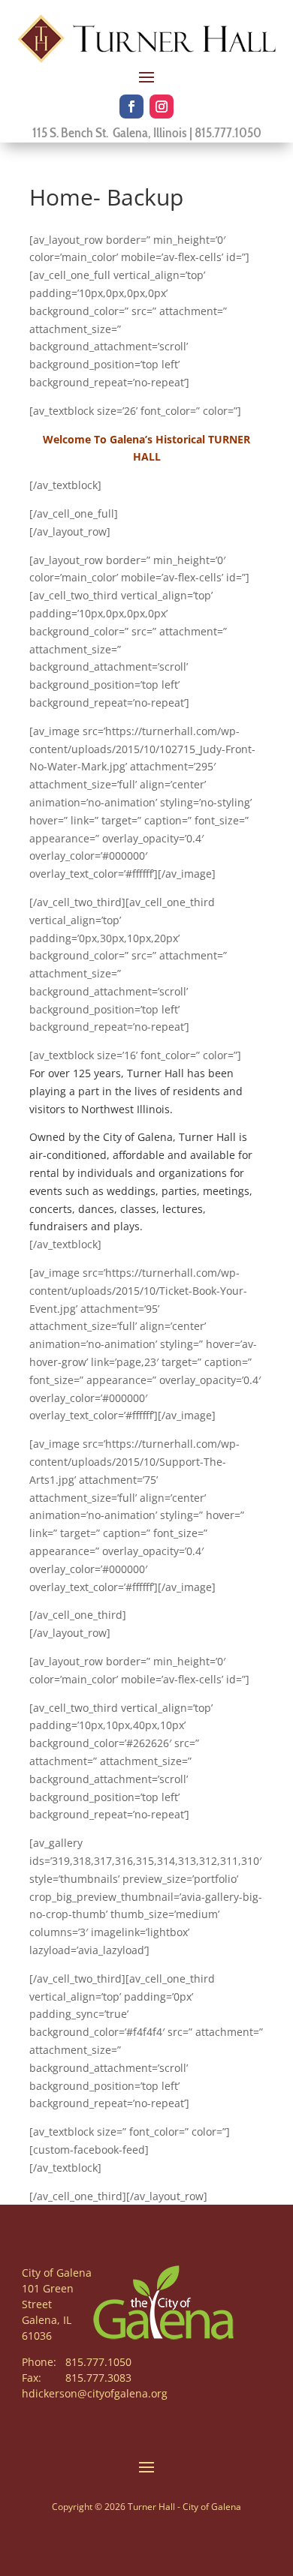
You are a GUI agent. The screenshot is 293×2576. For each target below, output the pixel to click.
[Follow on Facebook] (131, 107)
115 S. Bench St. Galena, (93, 133)
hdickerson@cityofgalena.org (95, 2393)
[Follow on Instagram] (162, 107)
